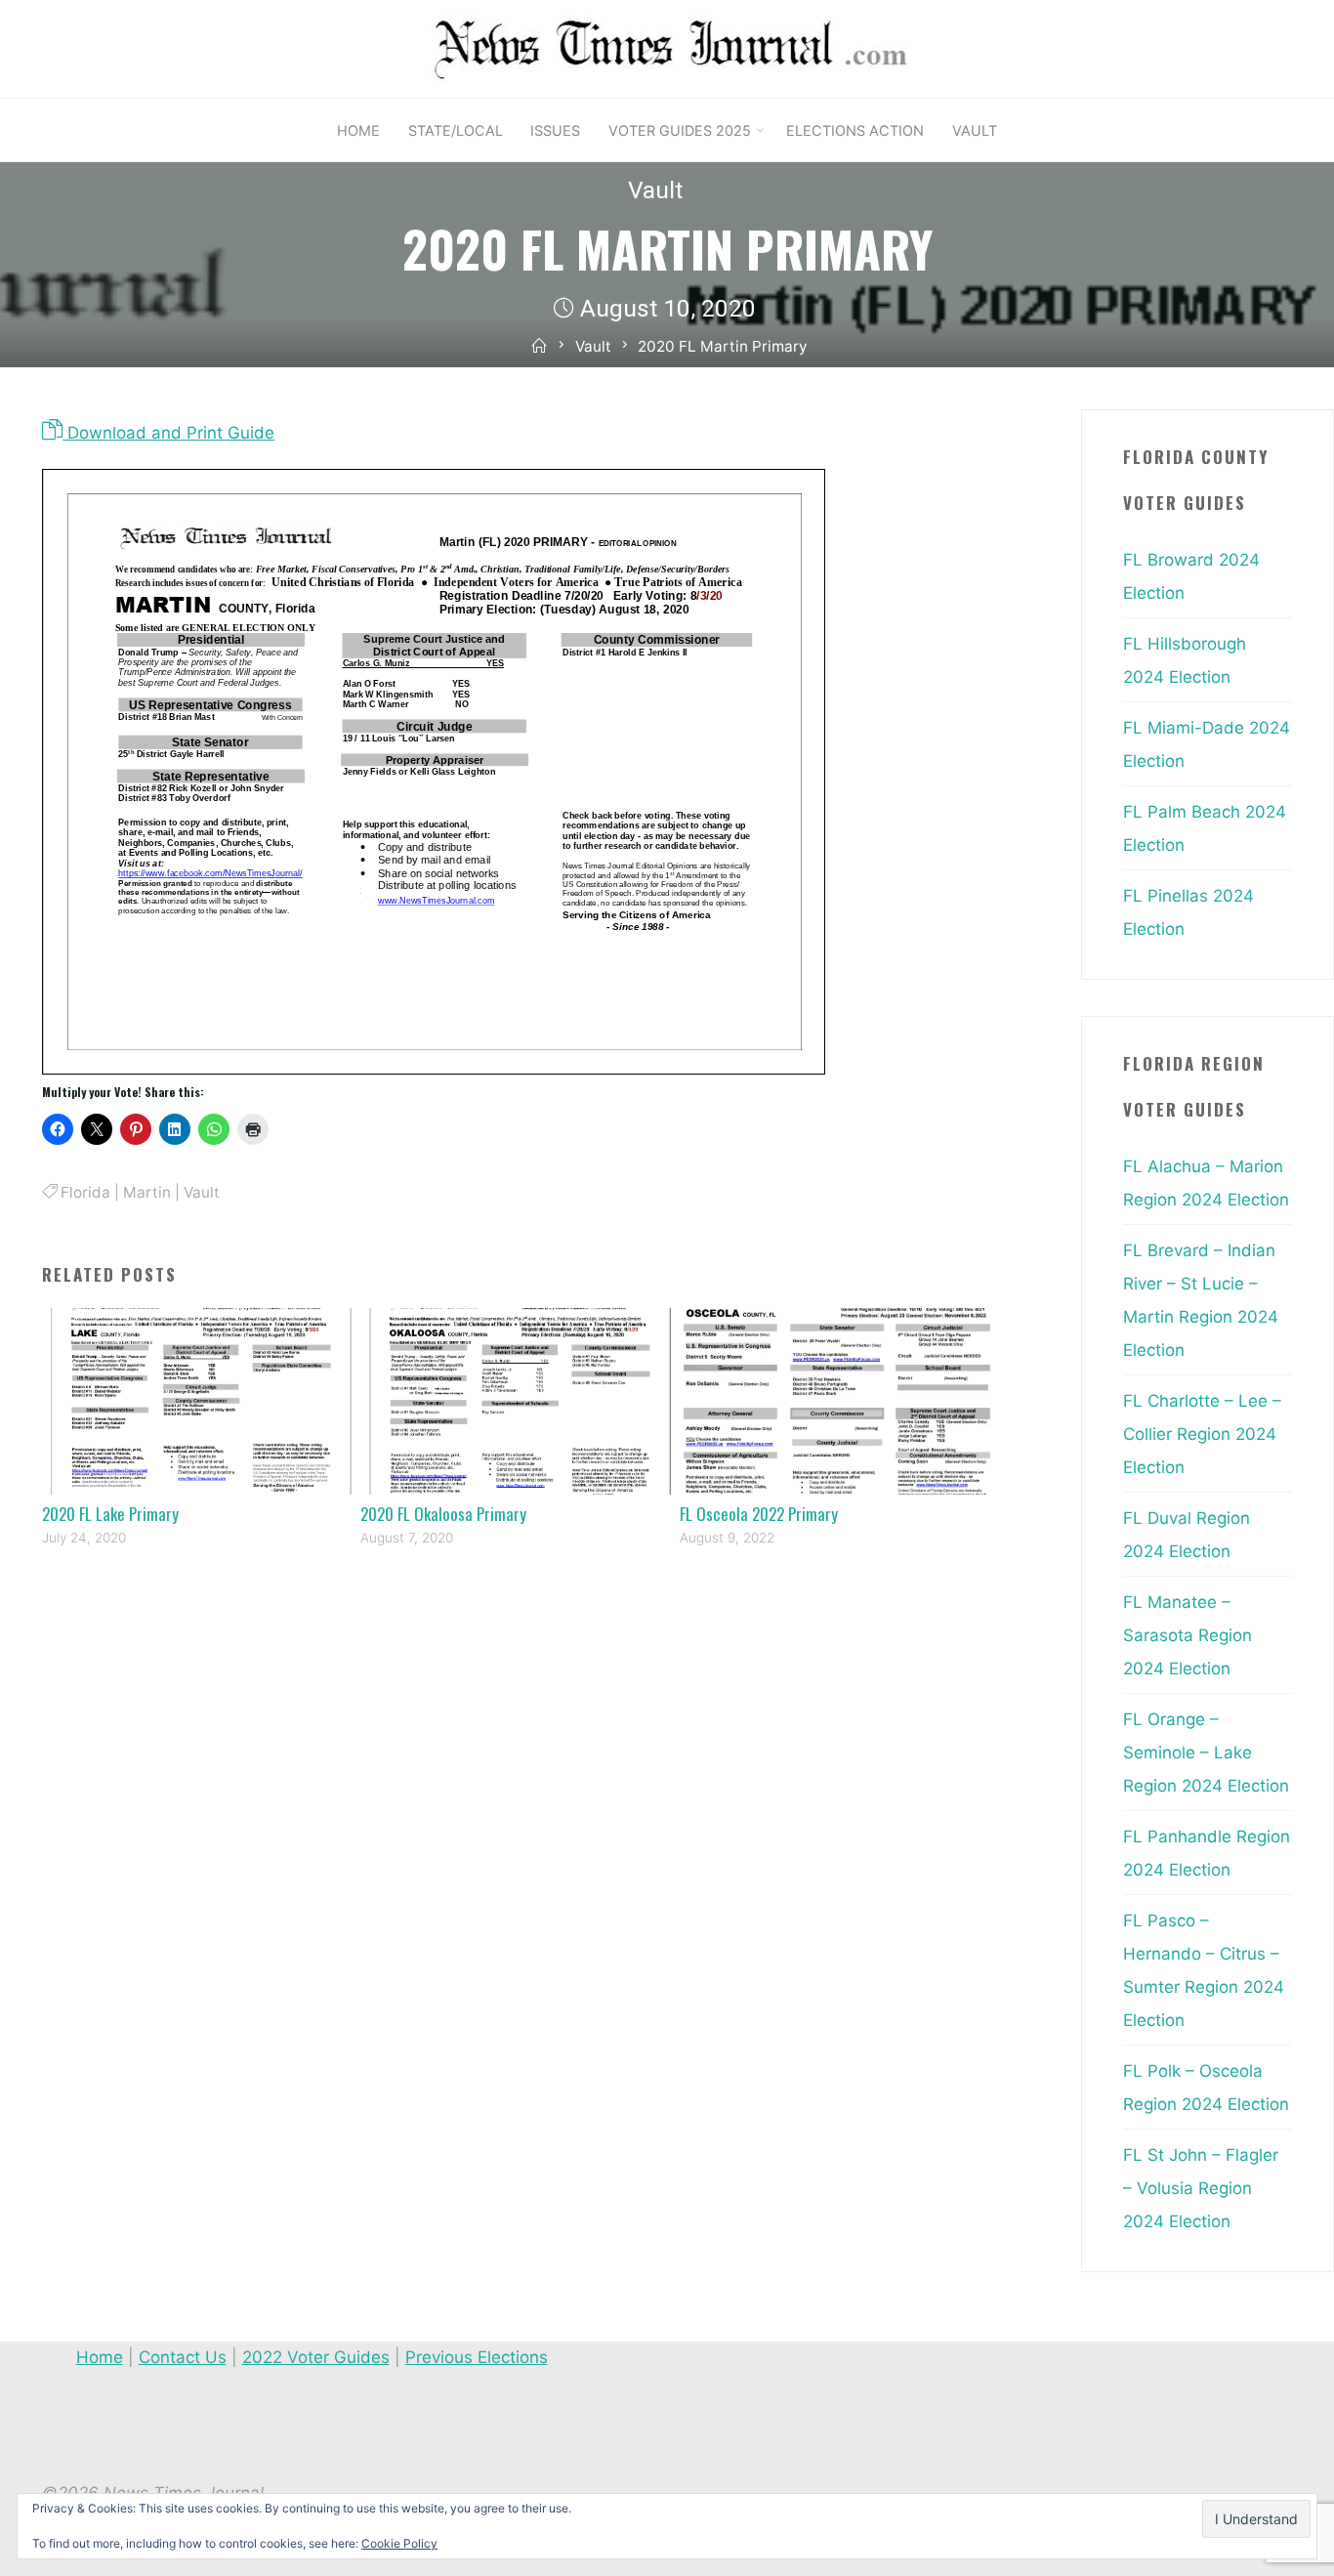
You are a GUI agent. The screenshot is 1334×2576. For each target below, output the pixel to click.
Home (100, 2357)
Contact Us (183, 2357)
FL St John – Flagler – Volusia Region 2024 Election (1201, 2188)
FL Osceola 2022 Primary (759, 1514)
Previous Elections (477, 2357)
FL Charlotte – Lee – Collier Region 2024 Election (1202, 1434)
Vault (655, 190)
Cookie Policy (399, 2543)
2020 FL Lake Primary (110, 1514)
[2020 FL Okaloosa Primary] (520, 1400)
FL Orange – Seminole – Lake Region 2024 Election (1206, 1753)
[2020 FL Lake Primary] (202, 1400)
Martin (147, 1192)
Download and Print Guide (168, 433)
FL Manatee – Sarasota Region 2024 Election (1188, 1635)
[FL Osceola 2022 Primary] (839, 1400)
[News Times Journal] (667, 48)
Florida (85, 1192)
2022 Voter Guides (316, 2357)
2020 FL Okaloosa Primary (443, 1514)
